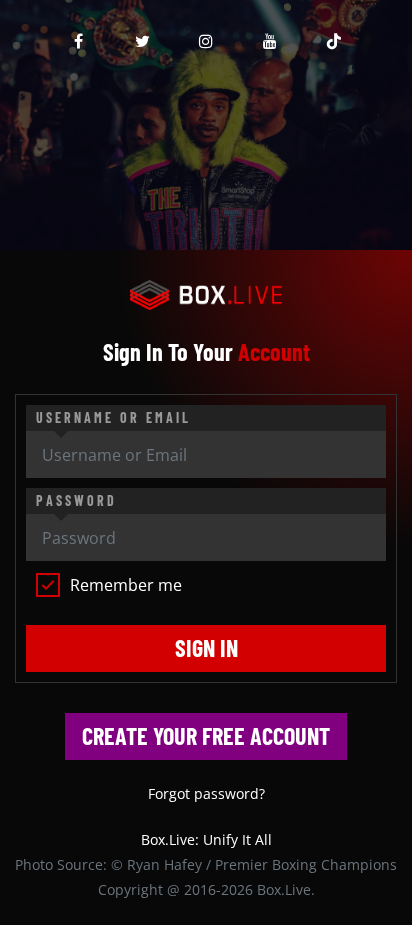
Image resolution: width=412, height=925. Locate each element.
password (76, 500)
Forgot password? (206, 793)
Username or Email (113, 417)
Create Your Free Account (206, 735)
